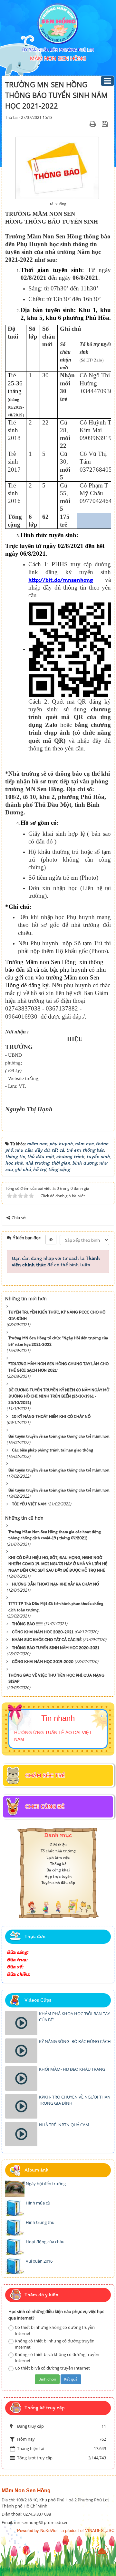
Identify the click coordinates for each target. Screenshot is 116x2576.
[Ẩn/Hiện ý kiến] (51, 1240)
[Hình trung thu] (15, 2227)
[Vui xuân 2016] (15, 2266)
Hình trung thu (40, 2222)
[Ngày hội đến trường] (15, 2189)
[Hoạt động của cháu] (15, 2247)
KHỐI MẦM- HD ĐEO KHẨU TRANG (72, 2069)
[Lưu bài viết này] (106, 124)
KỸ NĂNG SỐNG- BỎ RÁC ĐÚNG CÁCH (75, 2041)
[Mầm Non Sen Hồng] (58, 24)
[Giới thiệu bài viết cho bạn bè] (85, 124)
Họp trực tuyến (58, 1876)
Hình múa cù (38, 2203)
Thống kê (58, 1864)
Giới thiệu (58, 1845)
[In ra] (94, 124)
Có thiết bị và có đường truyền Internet (52, 2368)
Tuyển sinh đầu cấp (58, 1883)
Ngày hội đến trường (46, 2183)
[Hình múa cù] (15, 2208)
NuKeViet (49, 2530)
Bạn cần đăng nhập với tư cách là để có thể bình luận (56, 1261)
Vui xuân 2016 (39, 2261)
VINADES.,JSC (100, 2530)
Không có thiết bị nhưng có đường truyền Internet (55, 2344)
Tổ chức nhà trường (58, 1851)
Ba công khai (58, 1870)
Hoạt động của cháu (45, 2242)
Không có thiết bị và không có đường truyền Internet (57, 2357)
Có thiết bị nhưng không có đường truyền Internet (55, 2330)
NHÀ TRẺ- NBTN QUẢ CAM (64, 2125)
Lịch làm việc (58, 1857)
